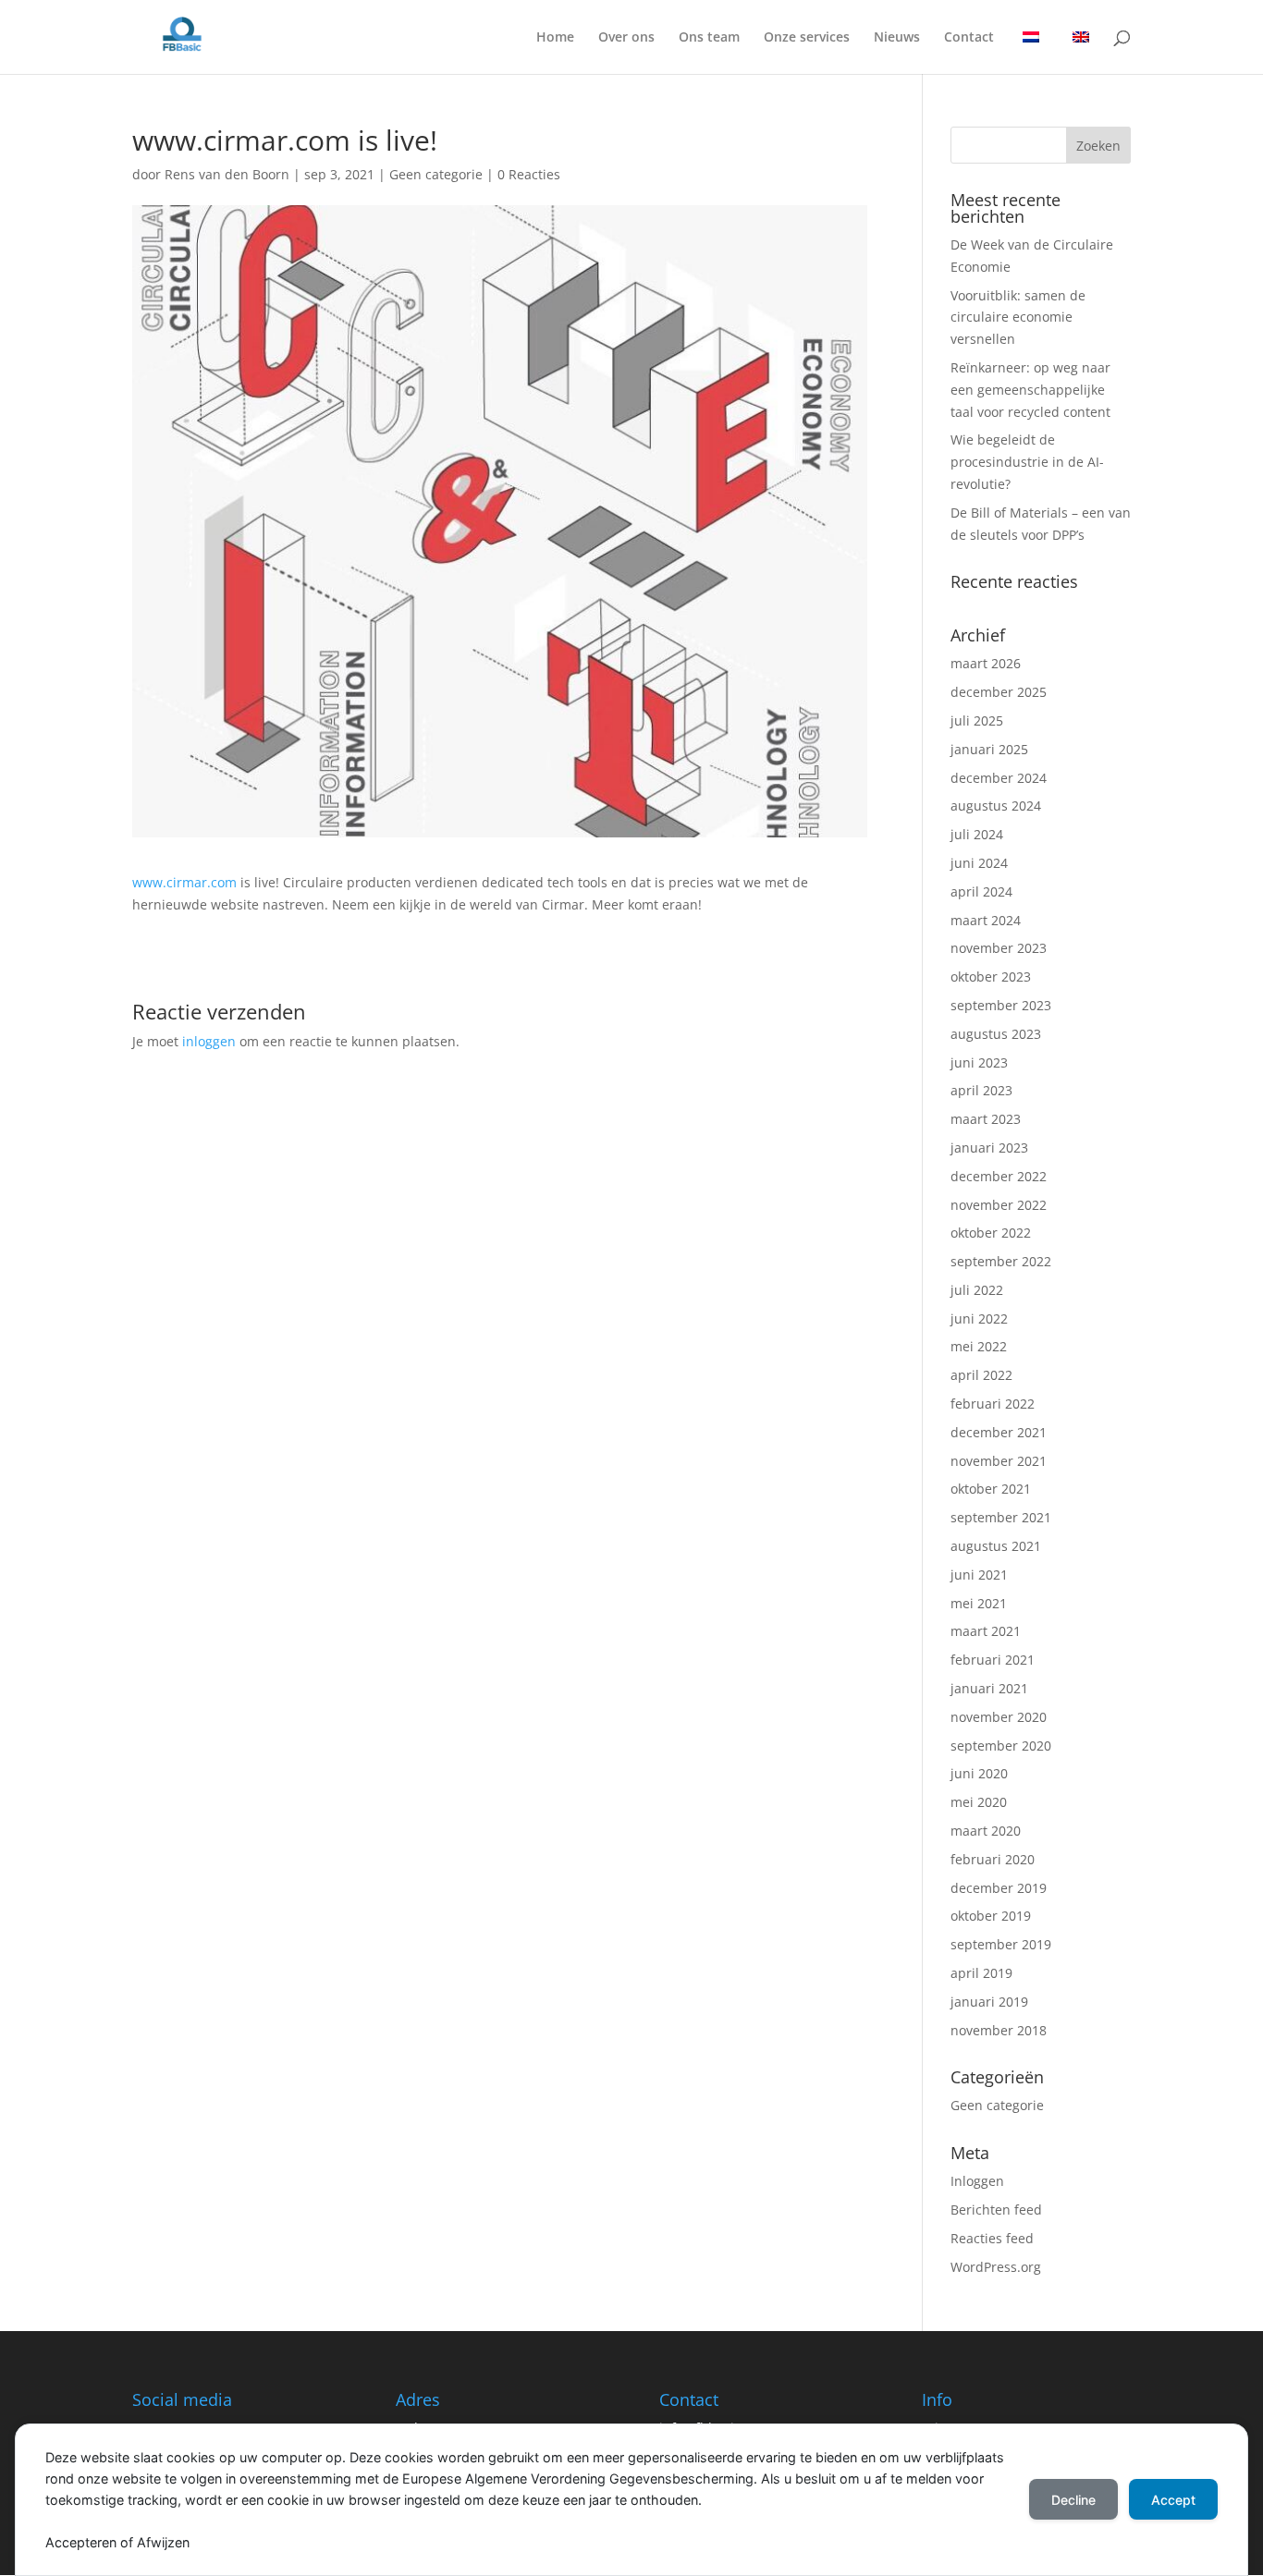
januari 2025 (989, 749)
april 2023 (981, 1090)
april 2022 (981, 1375)
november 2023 (999, 948)
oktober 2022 (991, 1233)
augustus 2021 (996, 1546)
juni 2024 (979, 863)
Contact (969, 38)
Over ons (626, 38)
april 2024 (981, 891)
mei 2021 (979, 1603)
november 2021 (999, 1461)
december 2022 (999, 1176)
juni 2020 (979, 1773)
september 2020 (1001, 1746)
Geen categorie (436, 174)
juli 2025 (977, 720)
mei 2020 (979, 1802)
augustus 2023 (996, 1034)
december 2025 (999, 692)
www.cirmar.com (184, 882)
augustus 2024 (996, 806)
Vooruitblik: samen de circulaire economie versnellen (1018, 317)
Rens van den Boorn (227, 174)
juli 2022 (977, 1290)
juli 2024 (977, 834)
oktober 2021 (991, 1489)
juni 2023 (979, 1062)
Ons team (709, 38)
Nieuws (897, 38)
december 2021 (999, 1432)
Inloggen (977, 2181)
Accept (1173, 2500)
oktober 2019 (991, 1916)
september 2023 (1001, 1005)
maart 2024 (986, 920)
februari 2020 (993, 1859)
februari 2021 (993, 1660)
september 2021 (1001, 1517)
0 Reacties (529, 174)
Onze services (807, 38)
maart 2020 (986, 1831)
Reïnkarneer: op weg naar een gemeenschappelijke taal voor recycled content (1030, 390)
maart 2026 (986, 663)
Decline (1073, 2500)
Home (555, 38)
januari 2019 (989, 2002)
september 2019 (1001, 1944)
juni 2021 (979, 1575)
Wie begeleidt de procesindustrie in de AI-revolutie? (1027, 462)
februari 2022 (993, 1404)
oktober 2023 (991, 977)
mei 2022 (979, 1346)
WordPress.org (996, 2267)
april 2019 (981, 1973)
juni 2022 (979, 1319)
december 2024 (999, 778)
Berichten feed (996, 2210)
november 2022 (999, 1205)
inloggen (209, 1041)
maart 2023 (986, 1119)
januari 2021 (989, 1688)
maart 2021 (986, 1631)
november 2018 (999, 2030)
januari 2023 (989, 1148)
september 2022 (1001, 1261)
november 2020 (999, 1717)
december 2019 (999, 1888)
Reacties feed (992, 2238)
